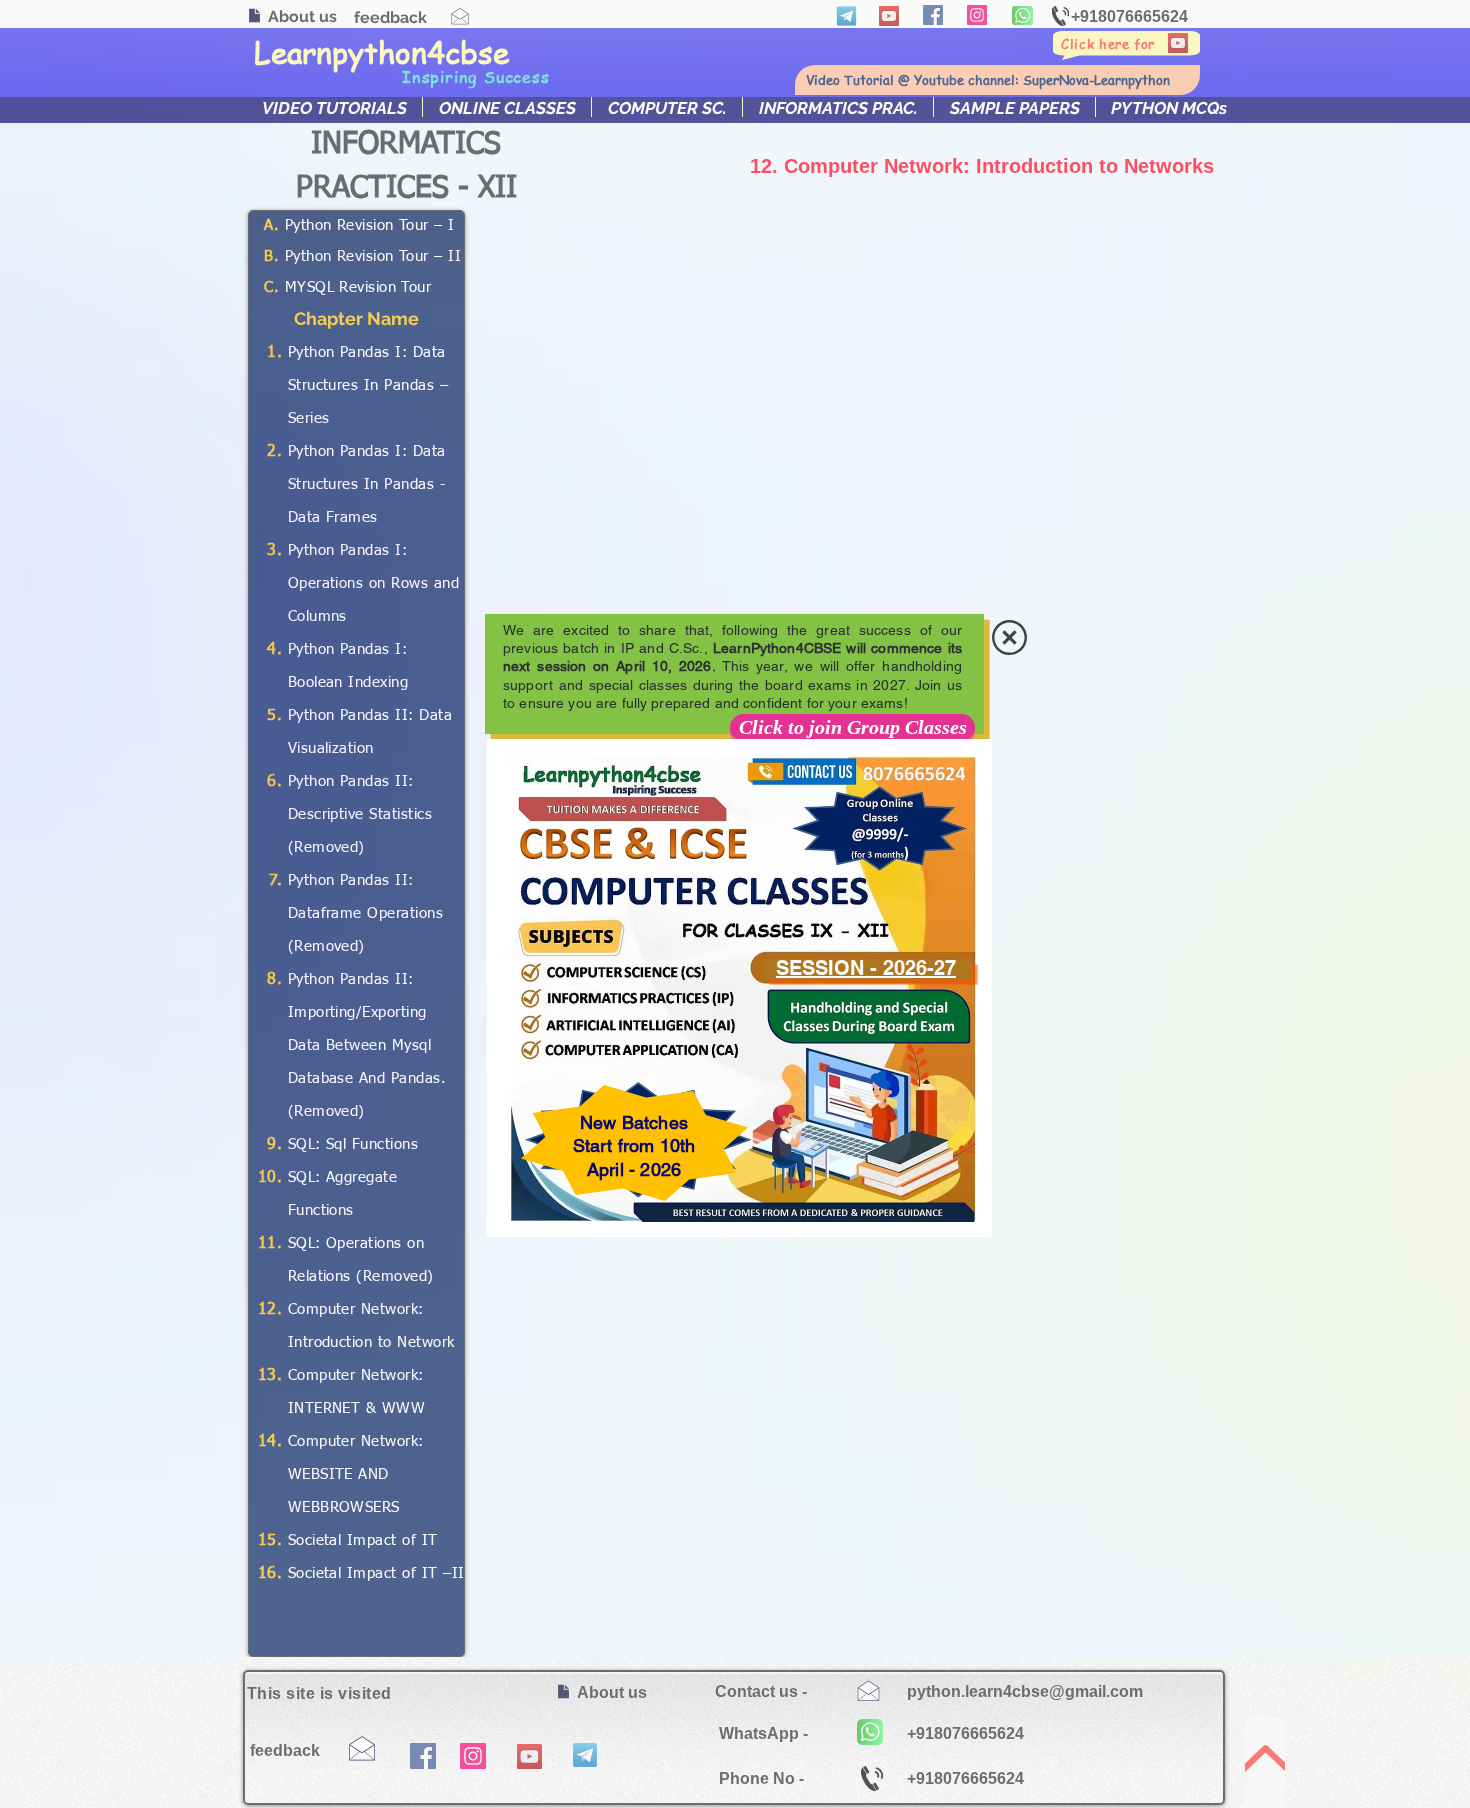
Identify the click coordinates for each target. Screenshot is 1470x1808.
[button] (1009, 637)
